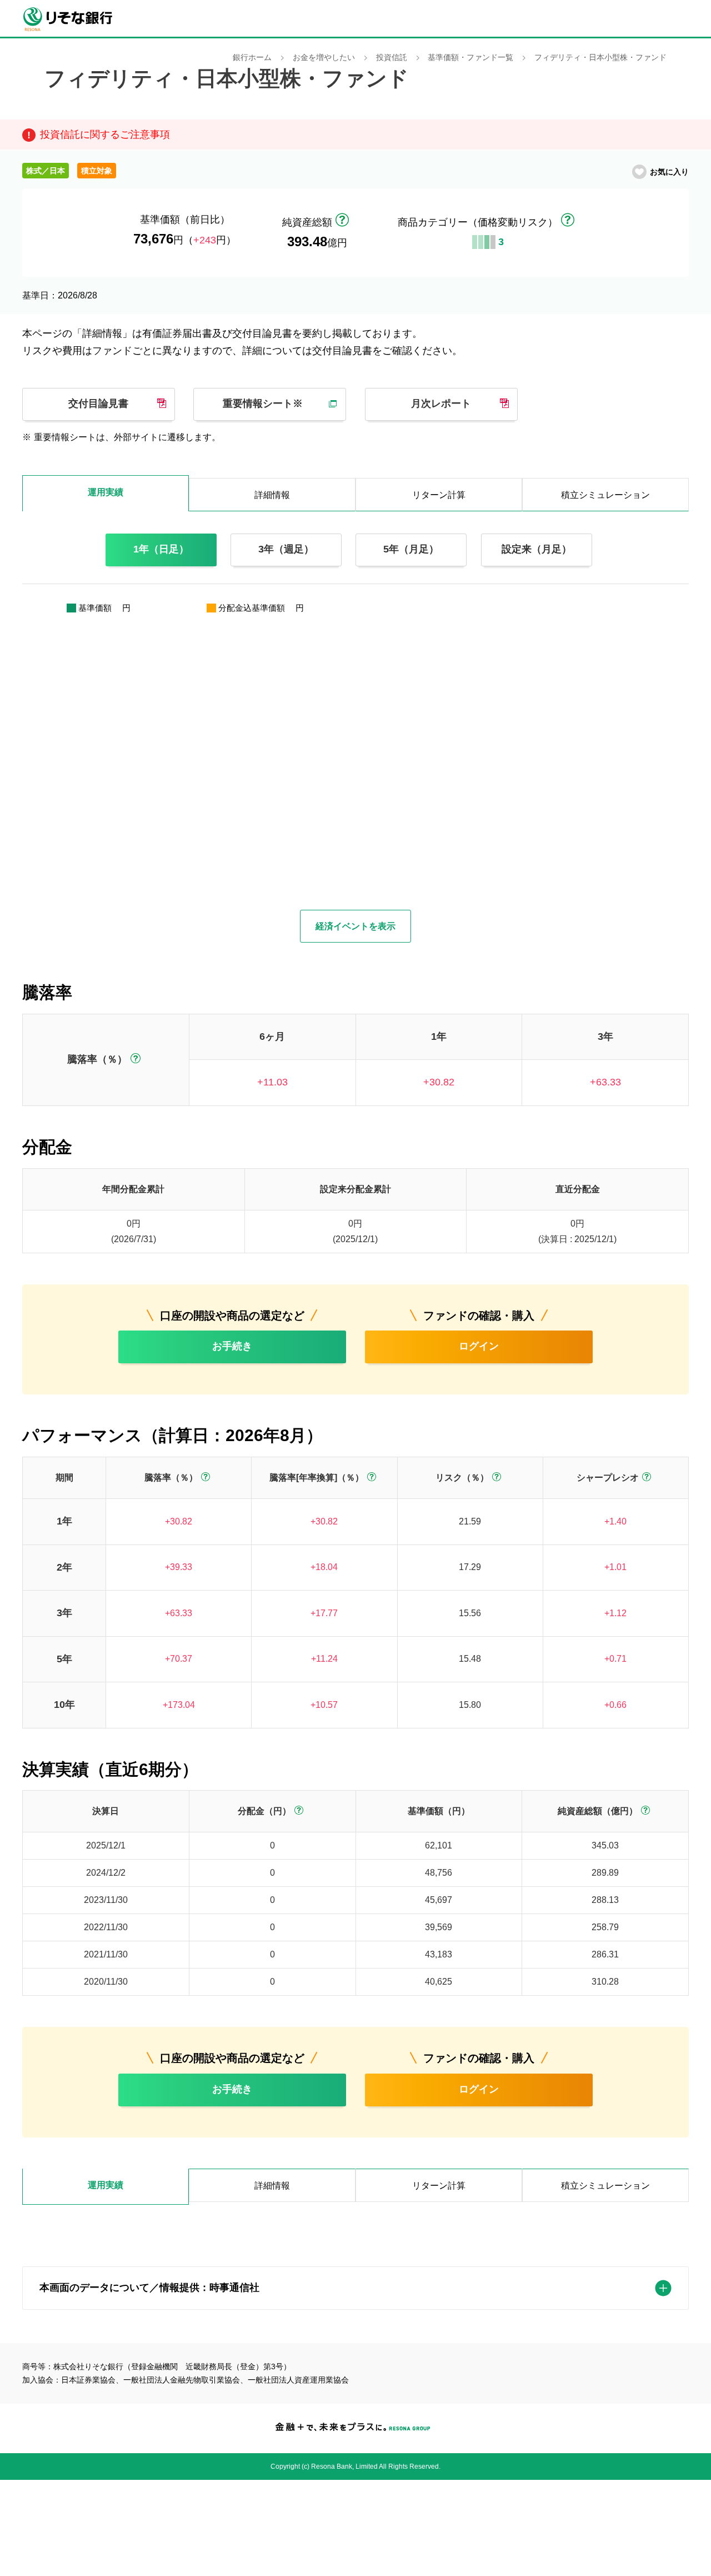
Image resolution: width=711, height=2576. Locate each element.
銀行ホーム (252, 58)
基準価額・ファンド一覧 (470, 58)
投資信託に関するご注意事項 (105, 134)
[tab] (106, 2187)
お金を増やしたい (324, 58)
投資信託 (392, 58)
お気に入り (669, 172)
